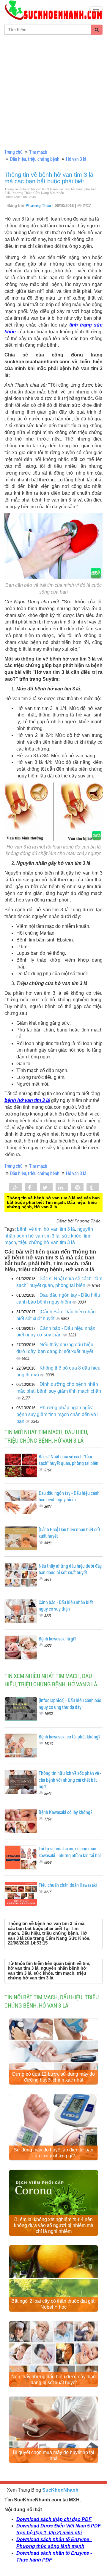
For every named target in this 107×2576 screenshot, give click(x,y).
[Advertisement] (53, 91)
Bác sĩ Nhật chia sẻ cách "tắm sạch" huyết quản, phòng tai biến (69, 1460)
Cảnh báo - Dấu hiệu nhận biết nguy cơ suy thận (66, 1606)
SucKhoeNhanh (60, 2490)
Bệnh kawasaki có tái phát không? (70, 1737)
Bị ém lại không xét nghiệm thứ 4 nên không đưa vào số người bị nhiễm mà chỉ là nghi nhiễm (54, 2225)
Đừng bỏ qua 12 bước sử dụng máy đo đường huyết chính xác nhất (53, 2077)
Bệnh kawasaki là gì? (58, 1639)
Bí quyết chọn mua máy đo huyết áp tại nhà (53, 2455)
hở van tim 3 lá (59, 1229)
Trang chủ (14, 152)
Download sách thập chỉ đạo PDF (54, 2519)
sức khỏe (72, 1236)
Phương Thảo (39, 206)
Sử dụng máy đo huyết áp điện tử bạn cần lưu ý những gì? (53, 2153)
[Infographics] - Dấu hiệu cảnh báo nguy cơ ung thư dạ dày (70, 1704)
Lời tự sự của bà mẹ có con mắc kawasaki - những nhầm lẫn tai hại (70, 1852)
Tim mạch (38, 152)
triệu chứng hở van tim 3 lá (47, 1242)
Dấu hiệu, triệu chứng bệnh (35, 159)
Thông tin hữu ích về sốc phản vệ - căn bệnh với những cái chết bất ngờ (70, 1780)
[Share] (15, 1187)
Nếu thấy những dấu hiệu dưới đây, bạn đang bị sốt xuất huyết (70, 1569)
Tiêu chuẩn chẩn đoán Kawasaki (68, 1885)
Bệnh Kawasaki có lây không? (66, 1812)
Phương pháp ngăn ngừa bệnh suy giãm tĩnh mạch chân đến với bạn (57, 1414)
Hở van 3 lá (76, 159)
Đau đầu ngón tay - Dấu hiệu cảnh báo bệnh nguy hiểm (69, 1496)
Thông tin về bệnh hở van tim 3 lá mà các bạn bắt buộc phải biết (49, 178)
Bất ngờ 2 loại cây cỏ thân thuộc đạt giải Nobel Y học (53, 2304)
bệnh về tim (29, 1229)
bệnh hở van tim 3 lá (27, 1100)
